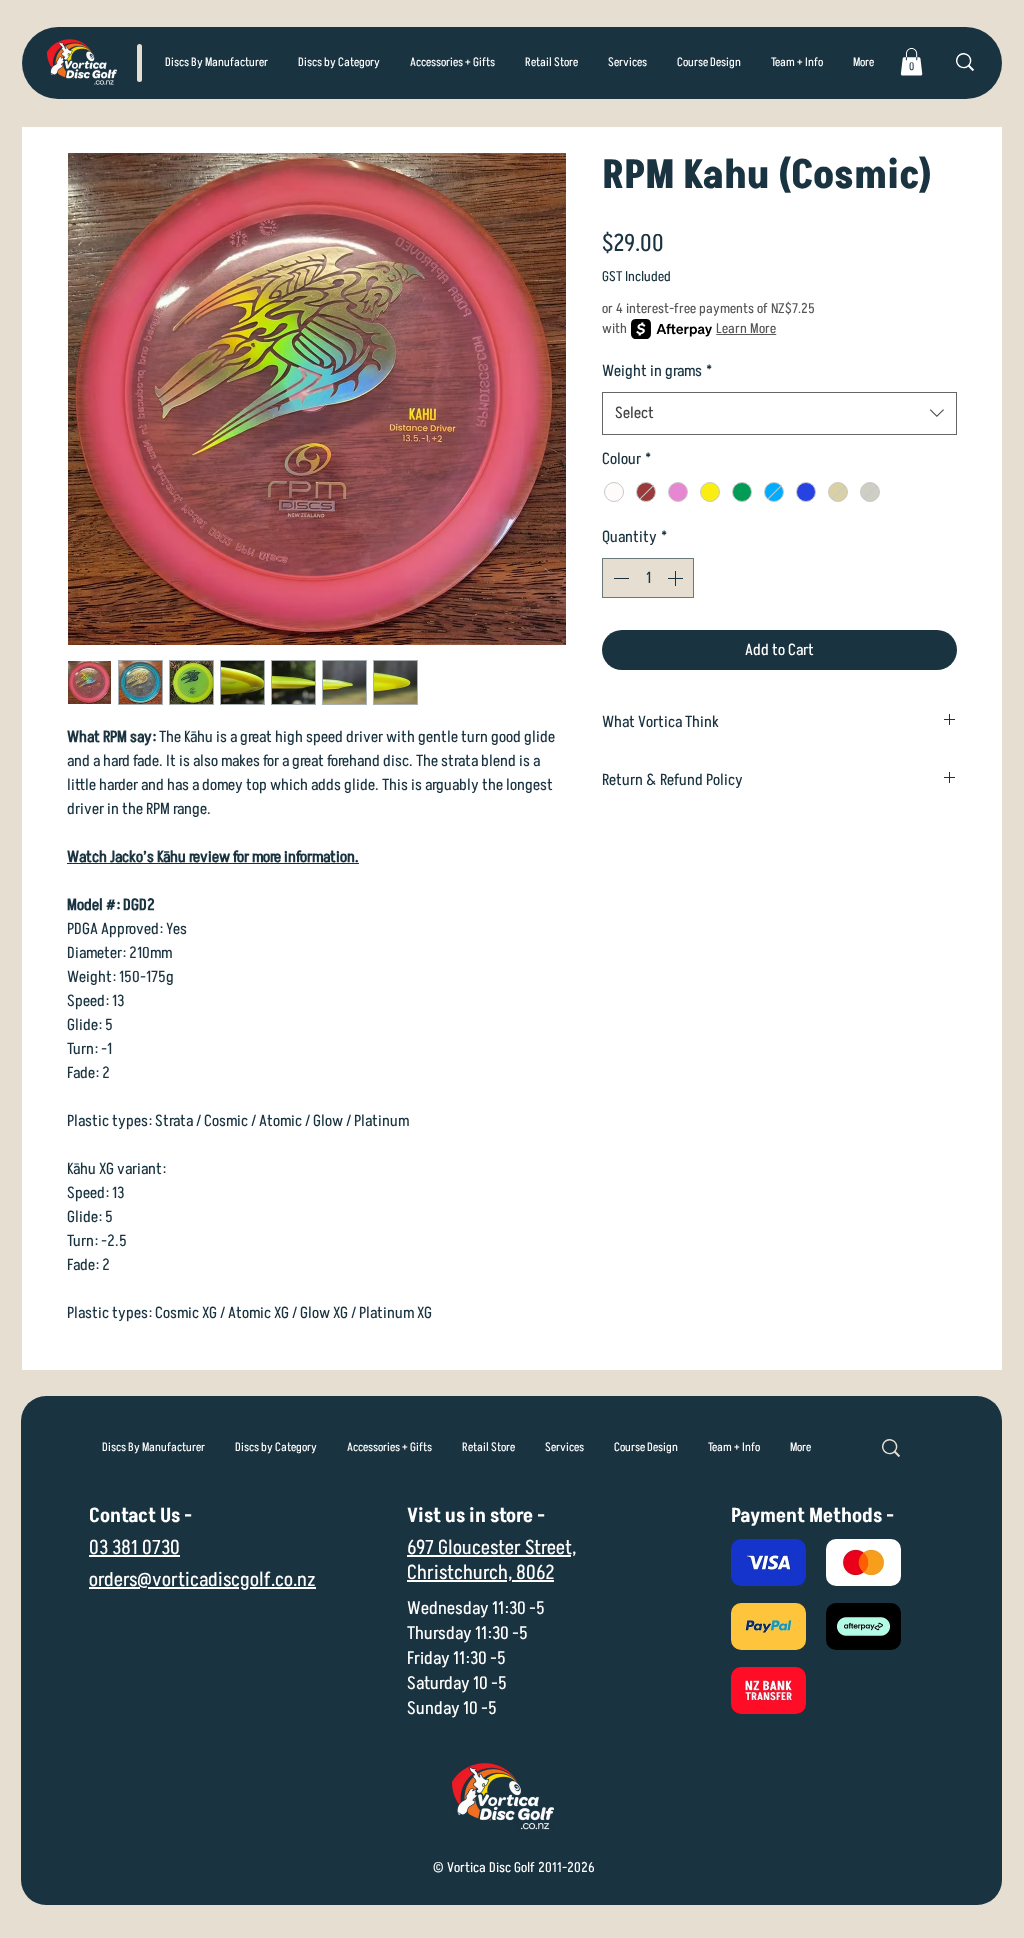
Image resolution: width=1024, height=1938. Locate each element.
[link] (911, 61)
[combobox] (779, 413)
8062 (535, 1573)
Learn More (746, 328)
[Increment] (677, 578)
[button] (339, 63)
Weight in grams (657, 371)
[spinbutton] (648, 578)
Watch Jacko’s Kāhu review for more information (211, 857)
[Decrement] (619, 578)
